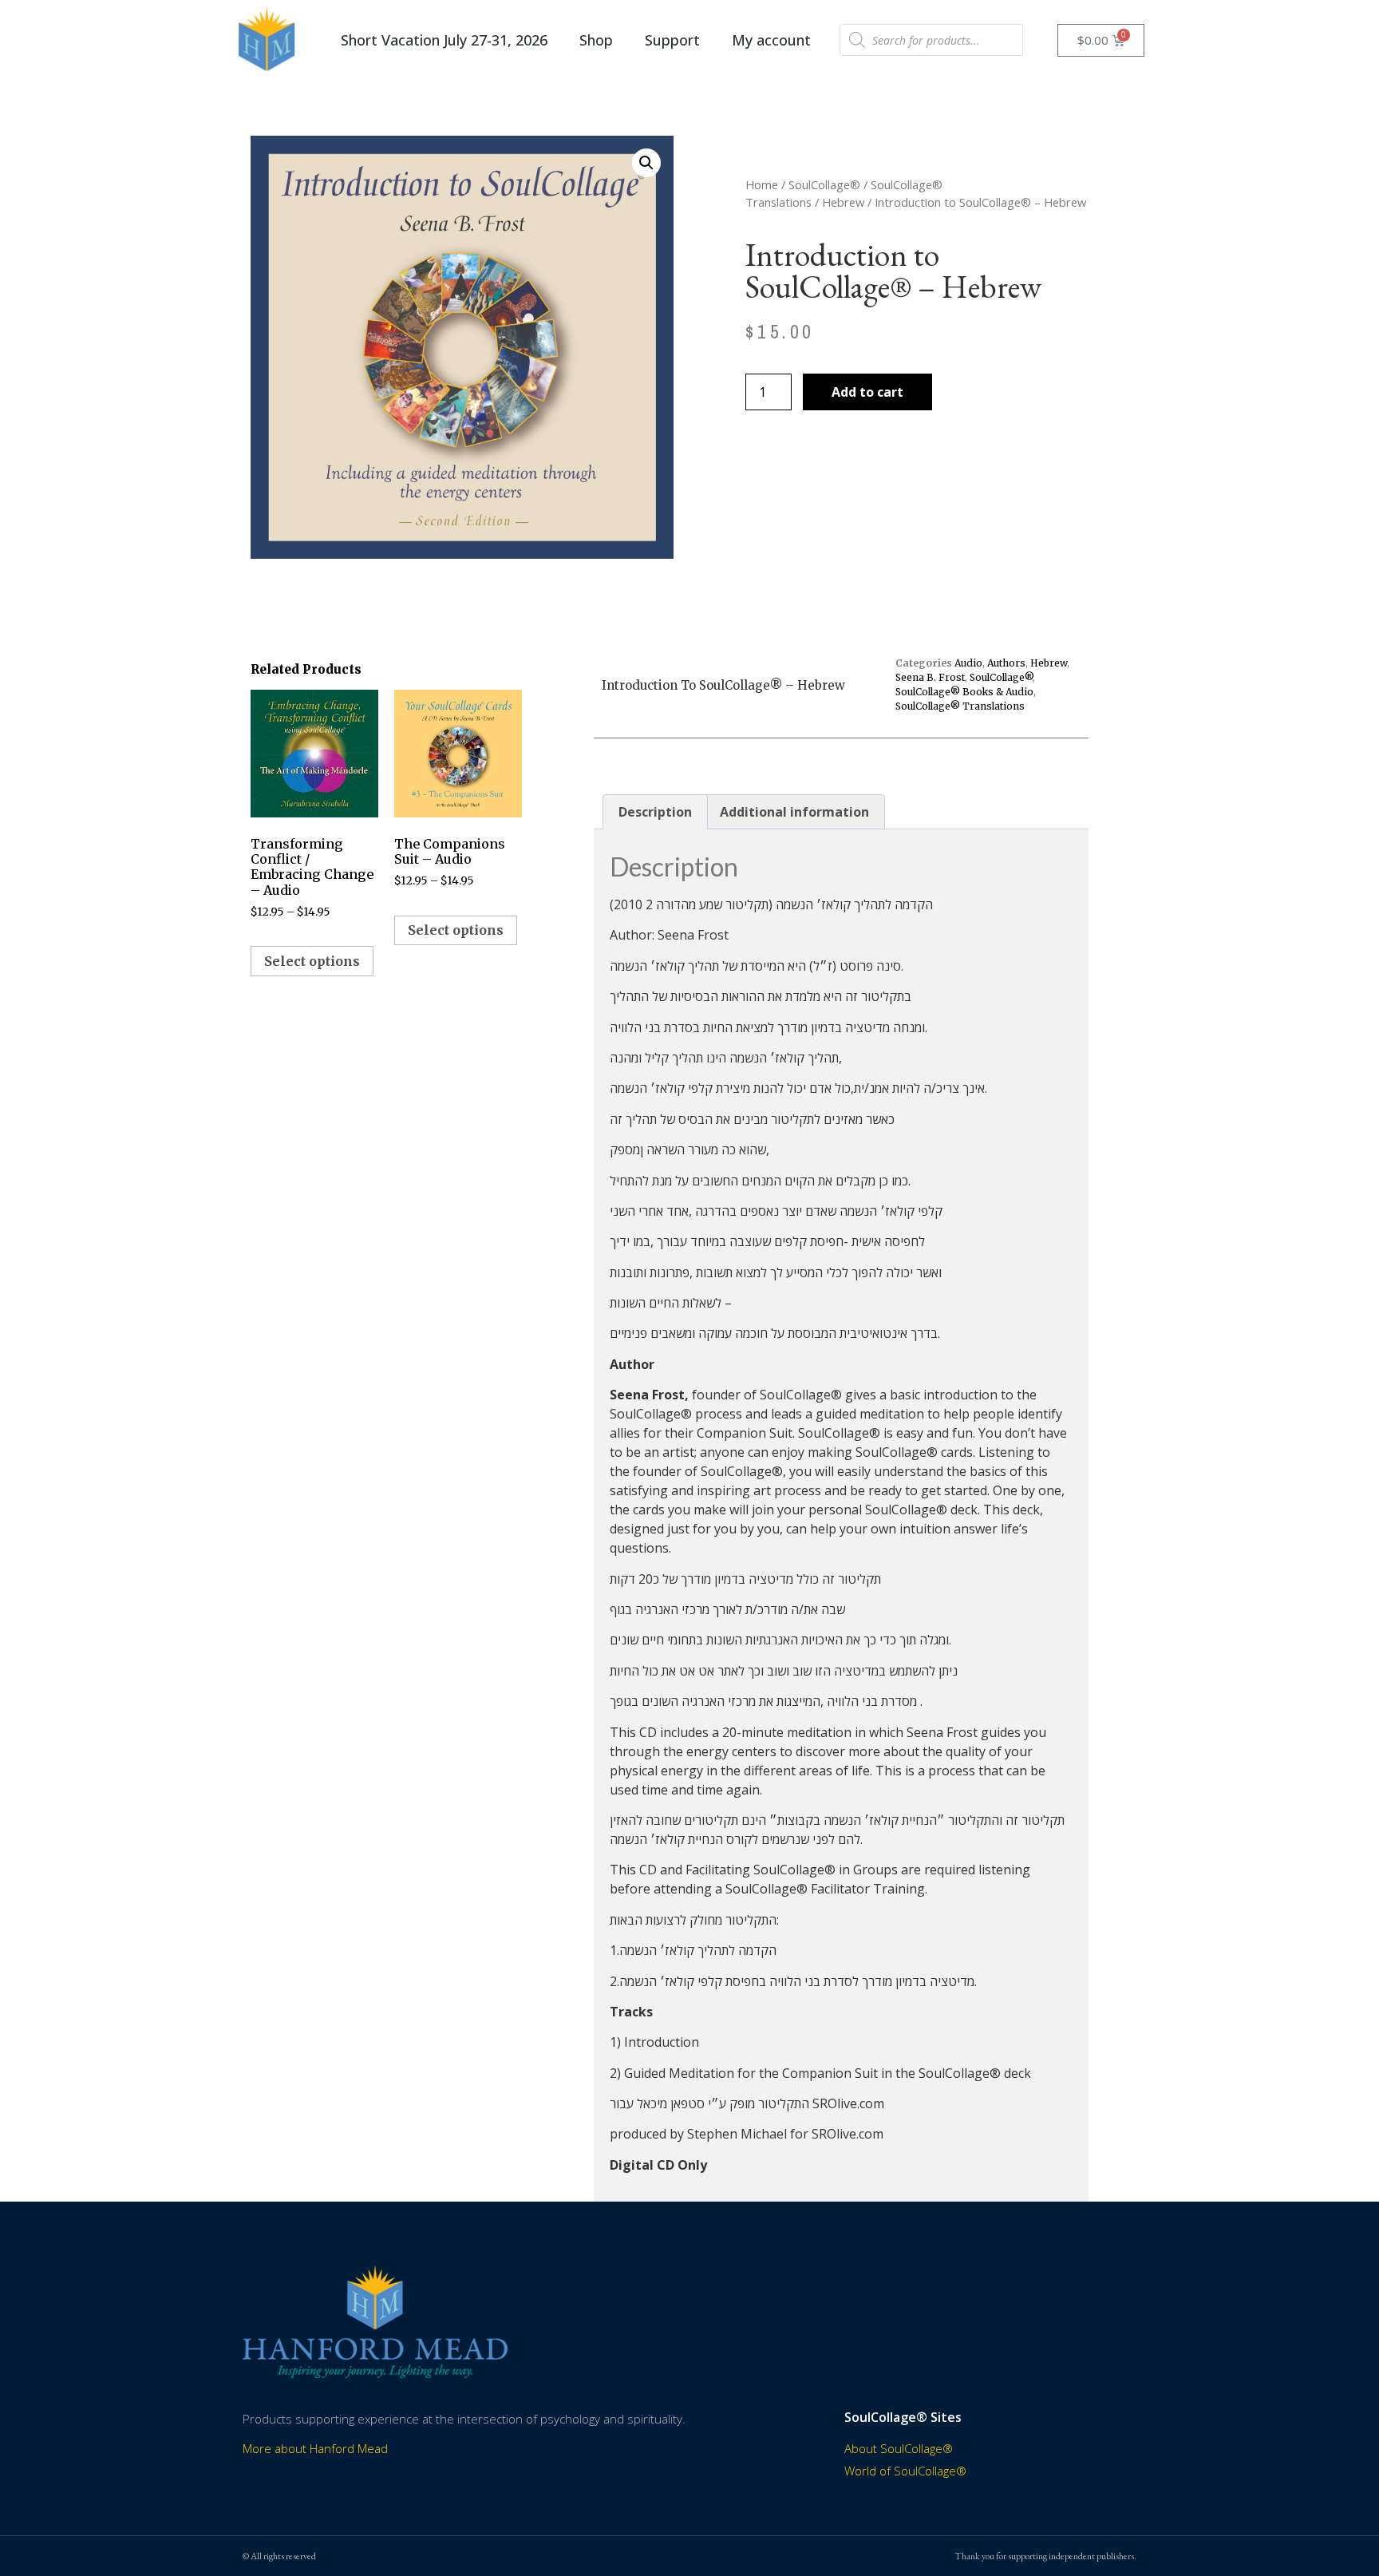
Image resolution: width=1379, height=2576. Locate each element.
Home (762, 184)
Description (655, 812)
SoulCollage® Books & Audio (964, 692)
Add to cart (867, 392)
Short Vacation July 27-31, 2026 (444, 40)
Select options (312, 961)
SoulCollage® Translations (960, 706)
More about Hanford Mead (315, 2448)
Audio (968, 663)
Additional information (794, 812)
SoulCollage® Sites (903, 2417)
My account (771, 40)
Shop (596, 40)
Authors (1006, 663)
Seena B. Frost (930, 677)
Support (672, 40)
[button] (646, 163)
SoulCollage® (824, 184)
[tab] (655, 812)
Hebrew (843, 202)
